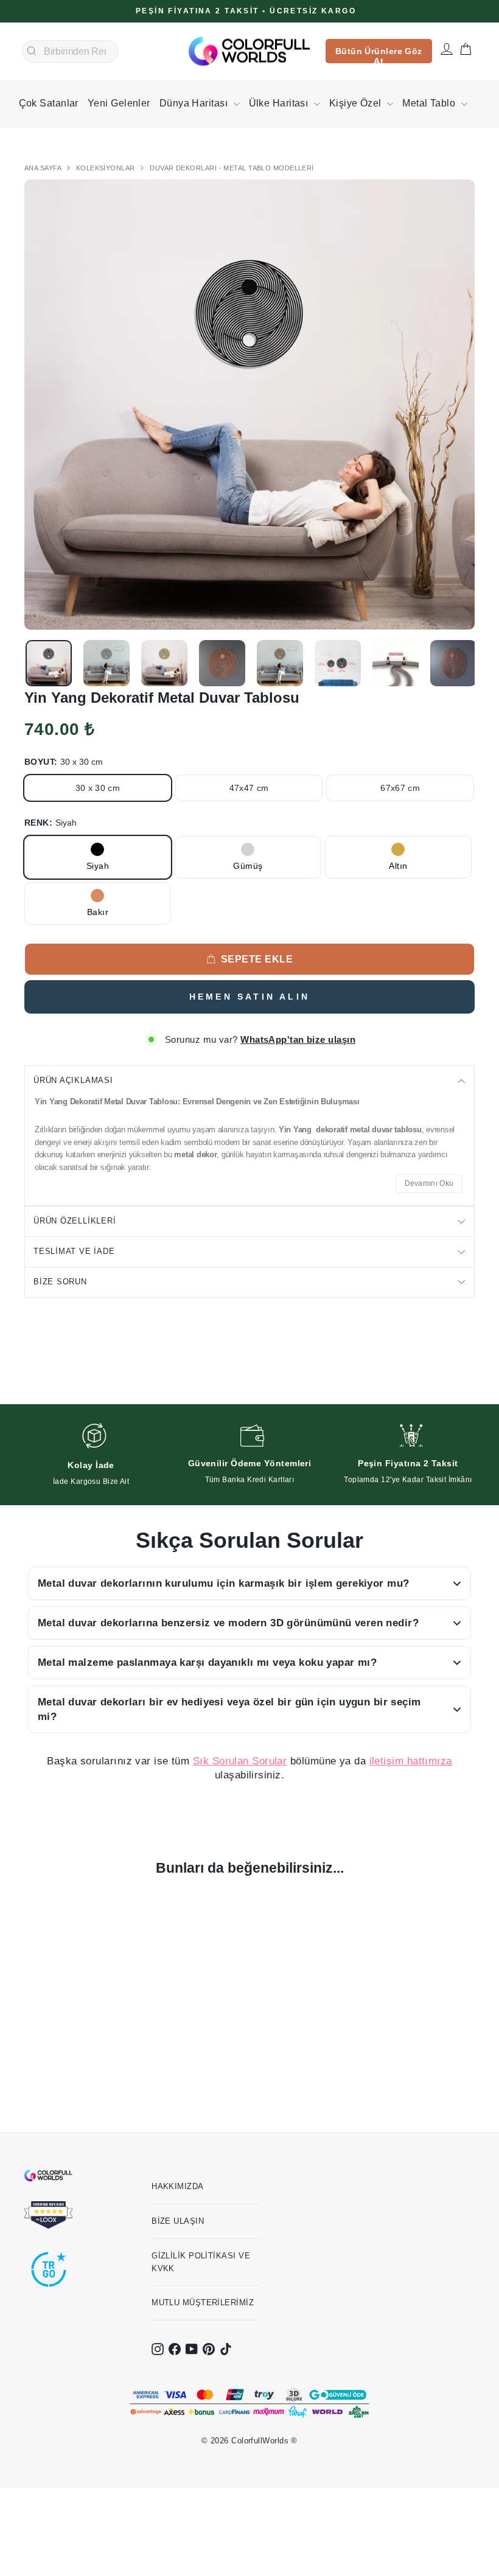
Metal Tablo (430, 103)
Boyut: (64, 762)
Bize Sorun (60, 1282)
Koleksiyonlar (106, 168)
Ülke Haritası (280, 103)
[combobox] (70, 52)
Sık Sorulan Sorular (240, 1761)
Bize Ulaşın (178, 2221)
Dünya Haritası (195, 103)
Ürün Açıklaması (73, 1080)
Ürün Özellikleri (75, 1221)
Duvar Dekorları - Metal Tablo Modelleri (232, 168)
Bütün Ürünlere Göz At (379, 55)
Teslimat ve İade (74, 1251)
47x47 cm (249, 788)
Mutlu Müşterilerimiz (203, 2303)
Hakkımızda (178, 2186)
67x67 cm (400, 788)
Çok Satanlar (49, 103)
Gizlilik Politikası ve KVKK (201, 2262)
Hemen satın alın (249, 997)
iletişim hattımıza (411, 1761)
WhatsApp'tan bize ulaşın (298, 1039)
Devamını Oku (429, 1183)
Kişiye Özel (357, 103)
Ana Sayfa (44, 168)
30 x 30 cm (98, 788)
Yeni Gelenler (119, 103)
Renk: (51, 823)
